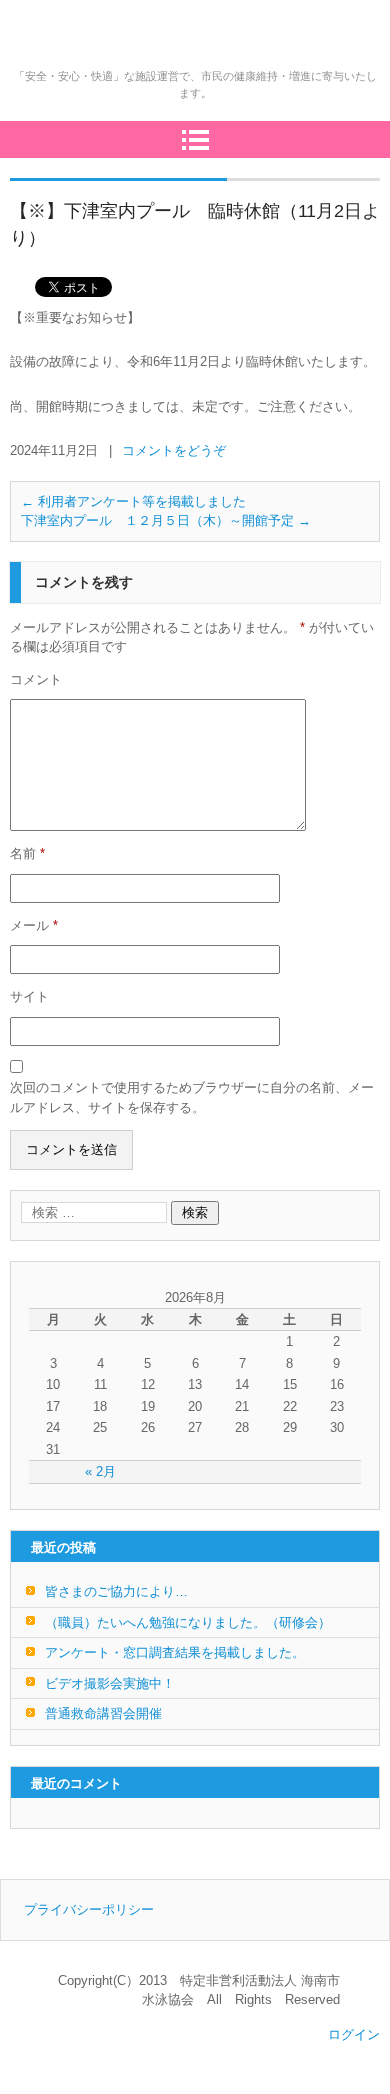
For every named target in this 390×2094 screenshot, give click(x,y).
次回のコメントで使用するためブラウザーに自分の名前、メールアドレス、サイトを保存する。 (192, 1097)
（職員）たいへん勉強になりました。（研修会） (188, 1622)
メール (34, 925)
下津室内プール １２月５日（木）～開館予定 (166, 520)
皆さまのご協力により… (116, 1591)
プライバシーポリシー (89, 1909)
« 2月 (100, 1471)
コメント (36, 679)
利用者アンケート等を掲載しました (133, 501)
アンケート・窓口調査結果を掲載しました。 (175, 1652)
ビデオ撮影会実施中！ (110, 1683)
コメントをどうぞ (174, 450)
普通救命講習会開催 (103, 1713)
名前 (27, 853)
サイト (29, 996)
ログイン (354, 2034)
